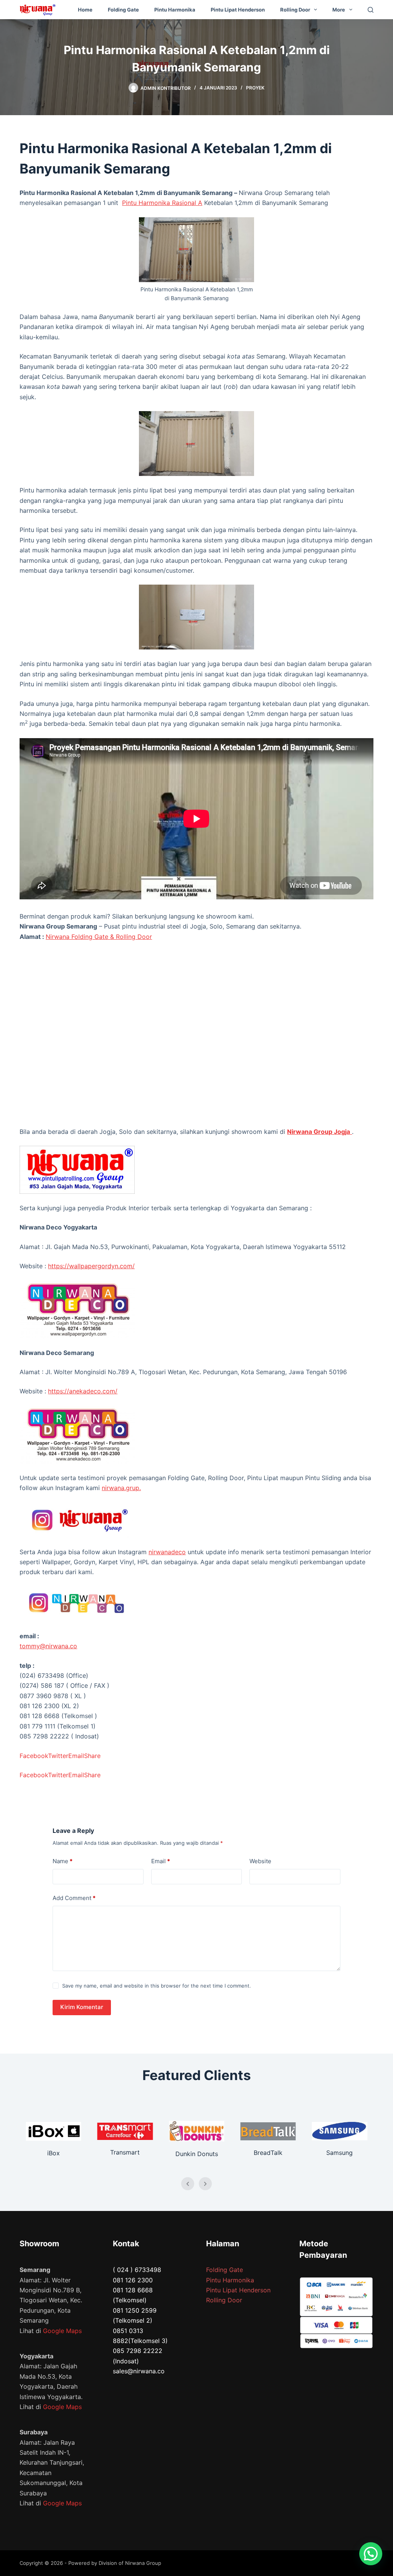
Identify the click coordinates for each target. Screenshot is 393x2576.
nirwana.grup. (121, 1488)
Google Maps (62, 2331)
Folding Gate (123, 10)
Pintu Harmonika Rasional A (162, 203)
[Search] (371, 10)
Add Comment (74, 1898)
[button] (371, 2554)
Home (85, 10)
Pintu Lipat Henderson (238, 10)
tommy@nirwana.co (48, 1646)
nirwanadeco (167, 1552)
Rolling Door (295, 10)
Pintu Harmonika (175, 10)
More (339, 10)
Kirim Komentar (82, 2007)
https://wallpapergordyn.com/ (91, 1266)
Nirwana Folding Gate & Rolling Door (99, 937)
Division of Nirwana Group (130, 2563)
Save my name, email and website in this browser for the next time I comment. (157, 1986)
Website (260, 1861)
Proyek (255, 88)
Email (161, 1861)
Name (63, 1861)
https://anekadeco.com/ (83, 1391)
